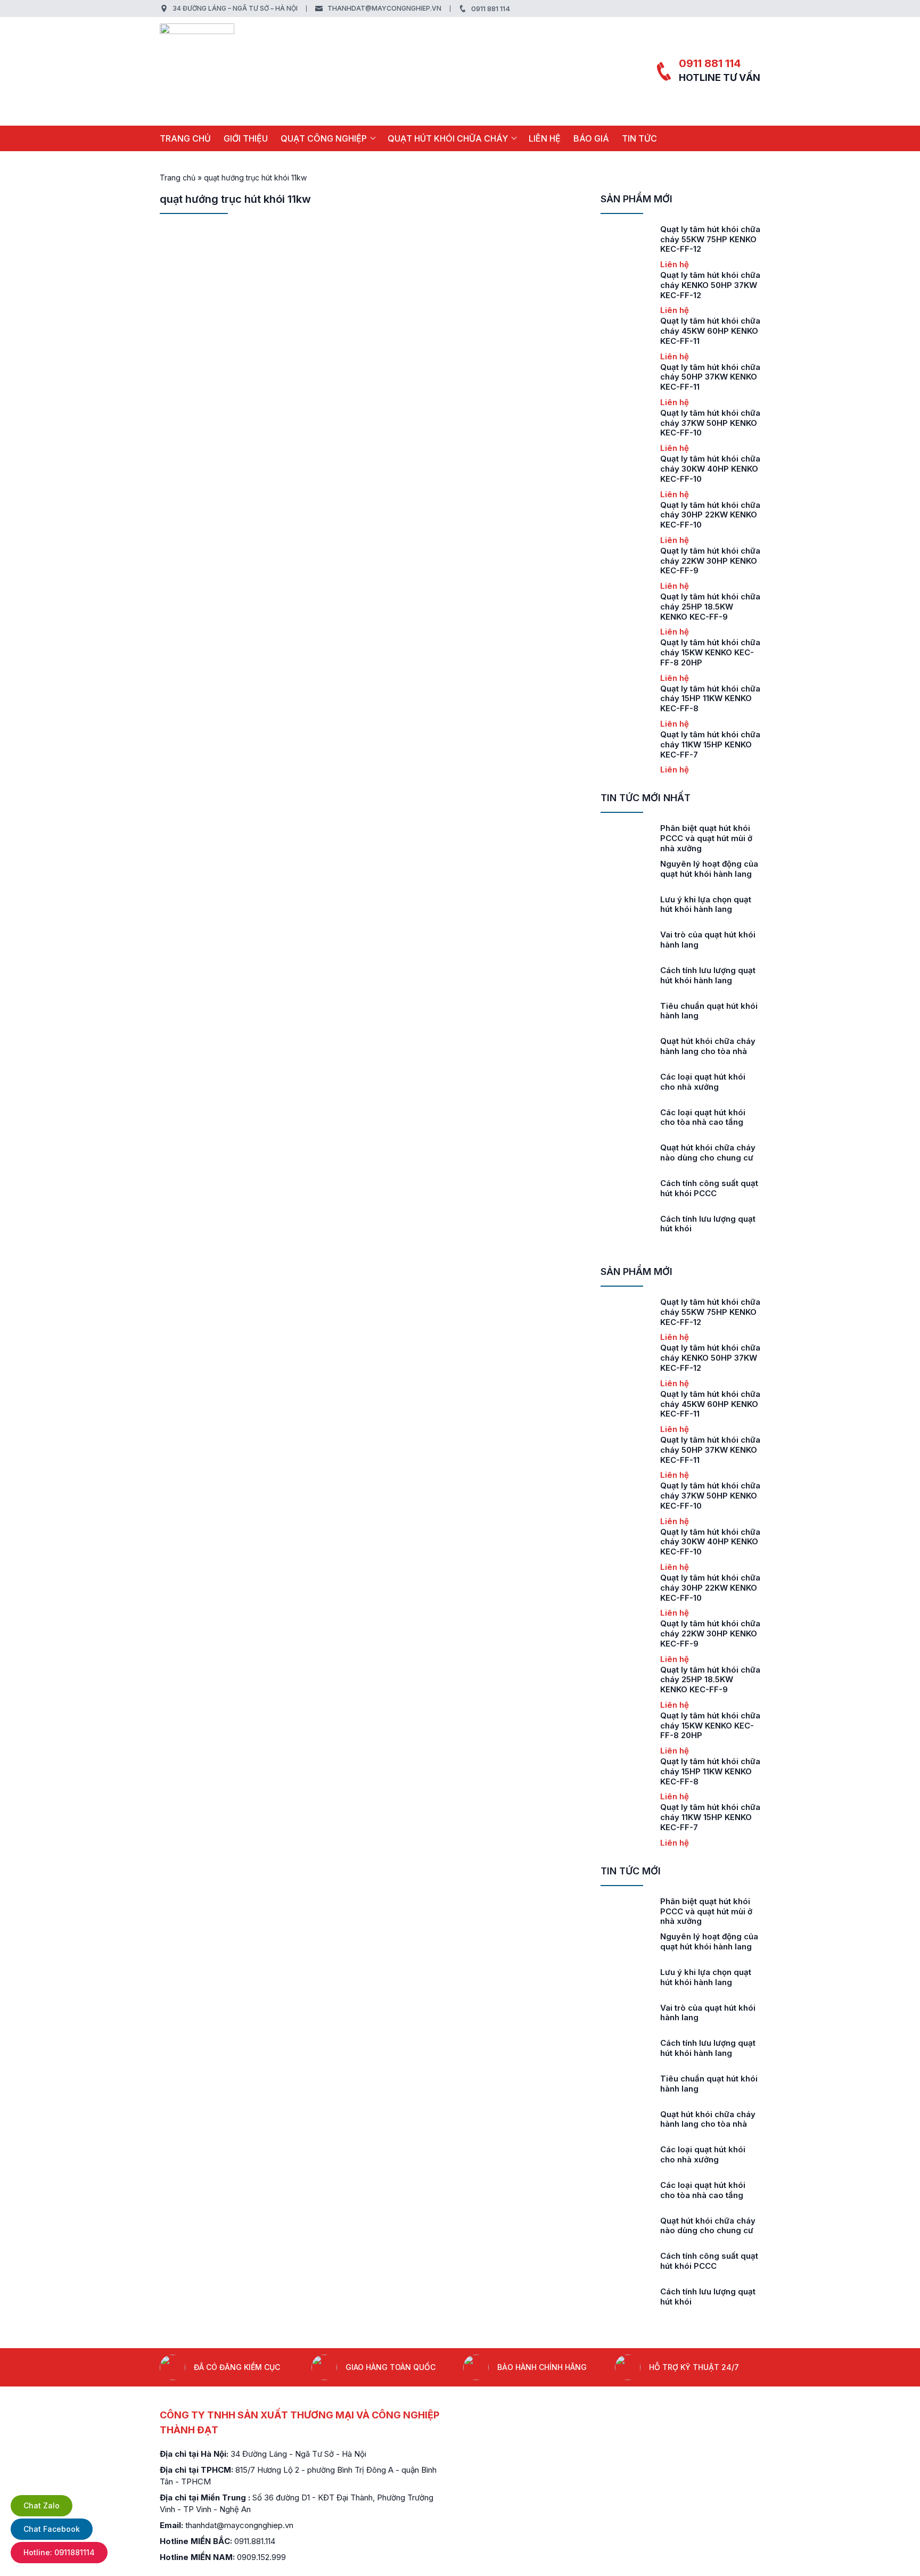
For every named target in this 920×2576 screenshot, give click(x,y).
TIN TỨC (639, 138)
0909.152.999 (261, 2557)
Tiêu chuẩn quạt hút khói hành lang (709, 1011)
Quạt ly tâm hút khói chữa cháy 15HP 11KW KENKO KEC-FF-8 (710, 699)
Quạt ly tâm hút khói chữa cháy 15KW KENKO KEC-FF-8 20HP (710, 652)
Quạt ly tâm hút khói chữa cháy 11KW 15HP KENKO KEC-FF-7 (710, 744)
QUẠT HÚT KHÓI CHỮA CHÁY (448, 138)
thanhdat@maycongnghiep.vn (384, 8)
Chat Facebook (52, 2529)
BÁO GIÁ (591, 138)
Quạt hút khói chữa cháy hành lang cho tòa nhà (708, 1046)
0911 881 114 (491, 9)
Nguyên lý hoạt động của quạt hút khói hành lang (709, 869)
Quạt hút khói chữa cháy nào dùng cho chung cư (708, 1153)
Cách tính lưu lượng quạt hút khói (708, 1224)
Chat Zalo (42, 2505)
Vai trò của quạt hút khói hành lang (708, 940)
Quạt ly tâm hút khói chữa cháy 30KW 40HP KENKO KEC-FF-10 (710, 469)
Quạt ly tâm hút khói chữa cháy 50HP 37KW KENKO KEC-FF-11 (710, 377)
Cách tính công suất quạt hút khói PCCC (709, 1188)
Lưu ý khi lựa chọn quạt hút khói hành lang (706, 904)
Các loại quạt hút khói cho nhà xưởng (703, 1082)
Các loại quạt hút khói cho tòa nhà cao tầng (703, 1117)
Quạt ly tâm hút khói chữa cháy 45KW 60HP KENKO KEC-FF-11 (710, 331)
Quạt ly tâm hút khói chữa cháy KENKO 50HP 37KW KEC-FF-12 (710, 285)
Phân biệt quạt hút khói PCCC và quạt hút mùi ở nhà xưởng (706, 838)
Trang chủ (185, 138)
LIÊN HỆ (545, 138)
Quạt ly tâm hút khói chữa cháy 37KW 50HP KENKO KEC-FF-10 (710, 423)
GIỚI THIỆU (246, 138)
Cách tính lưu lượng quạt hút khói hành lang (708, 975)
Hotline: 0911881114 (59, 2552)
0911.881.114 (255, 2541)
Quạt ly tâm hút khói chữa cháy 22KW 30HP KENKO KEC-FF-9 (710, 561)
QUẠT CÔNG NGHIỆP (324, 138)
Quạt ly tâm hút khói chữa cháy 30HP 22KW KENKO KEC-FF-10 (710, 515)
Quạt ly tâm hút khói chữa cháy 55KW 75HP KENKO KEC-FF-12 (710, 239)
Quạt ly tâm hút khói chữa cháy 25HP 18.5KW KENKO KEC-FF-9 (710, 607)
